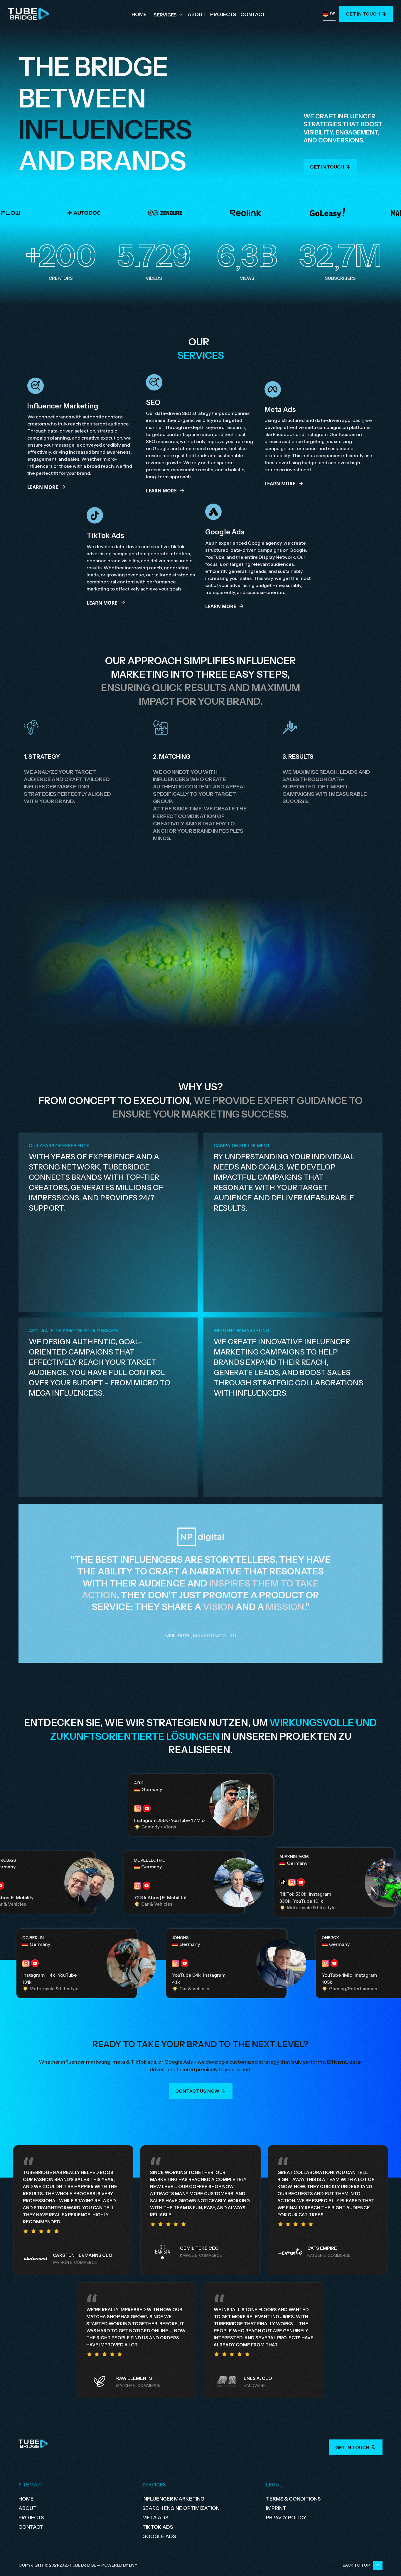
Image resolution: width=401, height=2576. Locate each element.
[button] (169, 14)
